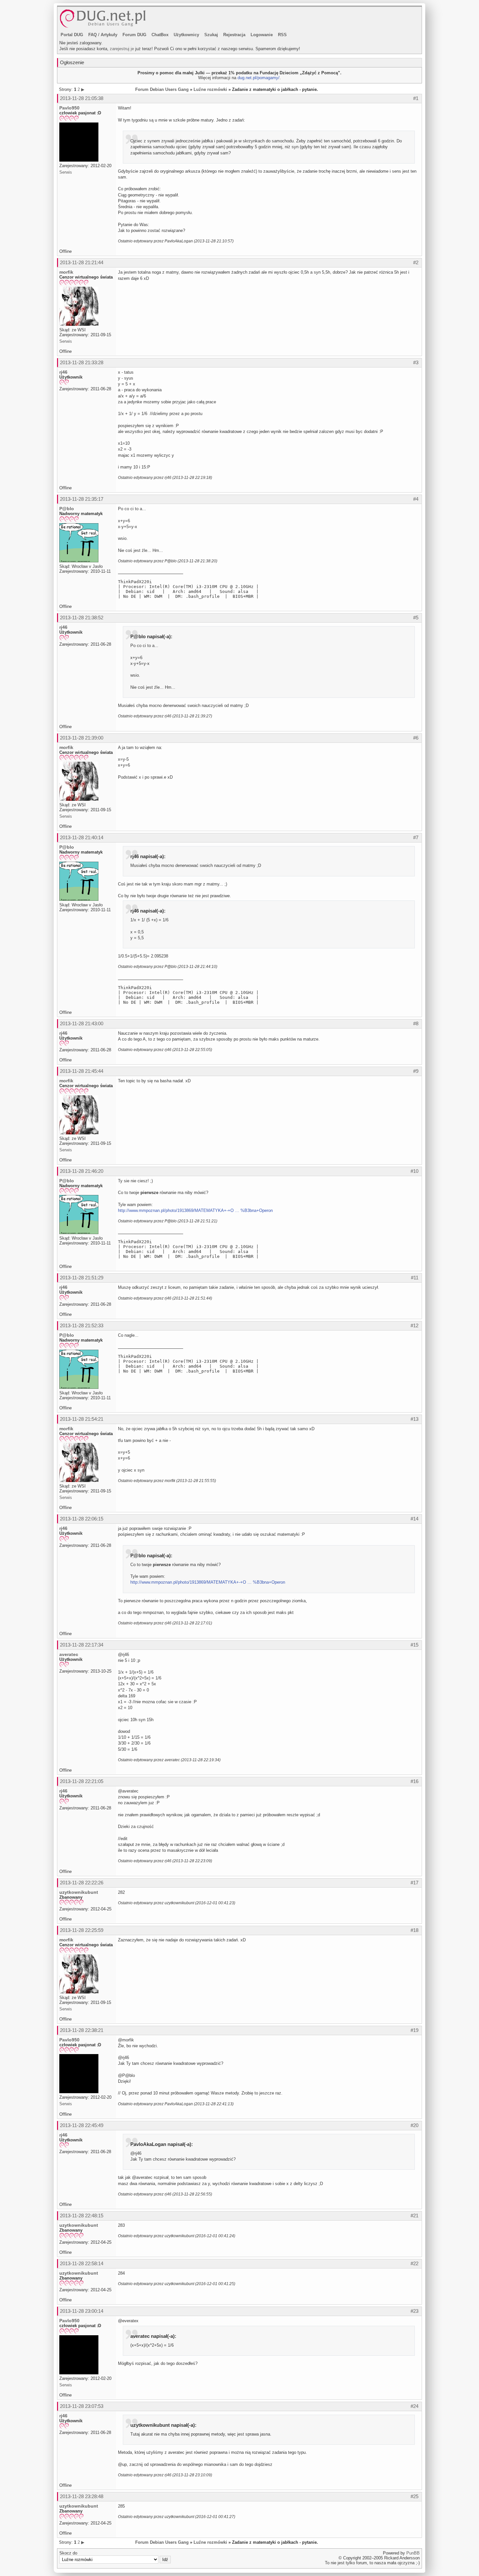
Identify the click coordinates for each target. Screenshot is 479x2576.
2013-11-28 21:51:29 (82, 1278)
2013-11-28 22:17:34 (82, 1645)
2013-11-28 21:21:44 (82, 262)
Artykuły (109, 35)
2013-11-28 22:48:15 (82, 2216)
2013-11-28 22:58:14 (82, 2263)
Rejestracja (234, 35)
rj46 (63, 372)
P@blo (67, 509)
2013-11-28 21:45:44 (82, 1071)
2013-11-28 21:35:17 (82, 499)
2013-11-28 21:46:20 (82, 1171)
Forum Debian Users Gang (162, 89)
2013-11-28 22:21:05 (82, 1781)
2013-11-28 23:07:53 (82, 2406)
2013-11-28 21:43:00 (82, 1023)
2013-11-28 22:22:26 (82, 1883)
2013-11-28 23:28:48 (82, 2496)
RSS (282, 35)
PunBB (413, 2553)
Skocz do (68, 2553)
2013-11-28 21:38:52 (82, 618)
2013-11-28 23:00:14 (82, 2311)
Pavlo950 (69, 108)
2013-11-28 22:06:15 (82, 1519)
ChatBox (160, 35)
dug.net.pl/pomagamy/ (259, 78)
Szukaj (211, 35)
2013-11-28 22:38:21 (82, 2030)
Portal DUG (72, 35)
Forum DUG (134, 35)
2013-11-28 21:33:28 (82, 362)
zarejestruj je (122, 49)
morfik (66, 272)
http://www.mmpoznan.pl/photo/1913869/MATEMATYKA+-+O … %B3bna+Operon (195, 1210)
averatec (69, 1654)
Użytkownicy (186, 35)
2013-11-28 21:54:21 (82, 1419)
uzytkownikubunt (79, 1892)
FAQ (93, 35)
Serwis (66, 172)
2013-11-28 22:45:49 (82, 2125)
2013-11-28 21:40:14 (82, 837)
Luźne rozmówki (210, 89)
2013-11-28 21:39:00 (82, 738)
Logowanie (262, 35)
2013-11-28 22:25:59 (82, 1930)
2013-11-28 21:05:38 (82, 98)
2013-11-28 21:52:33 (82, 1325)
